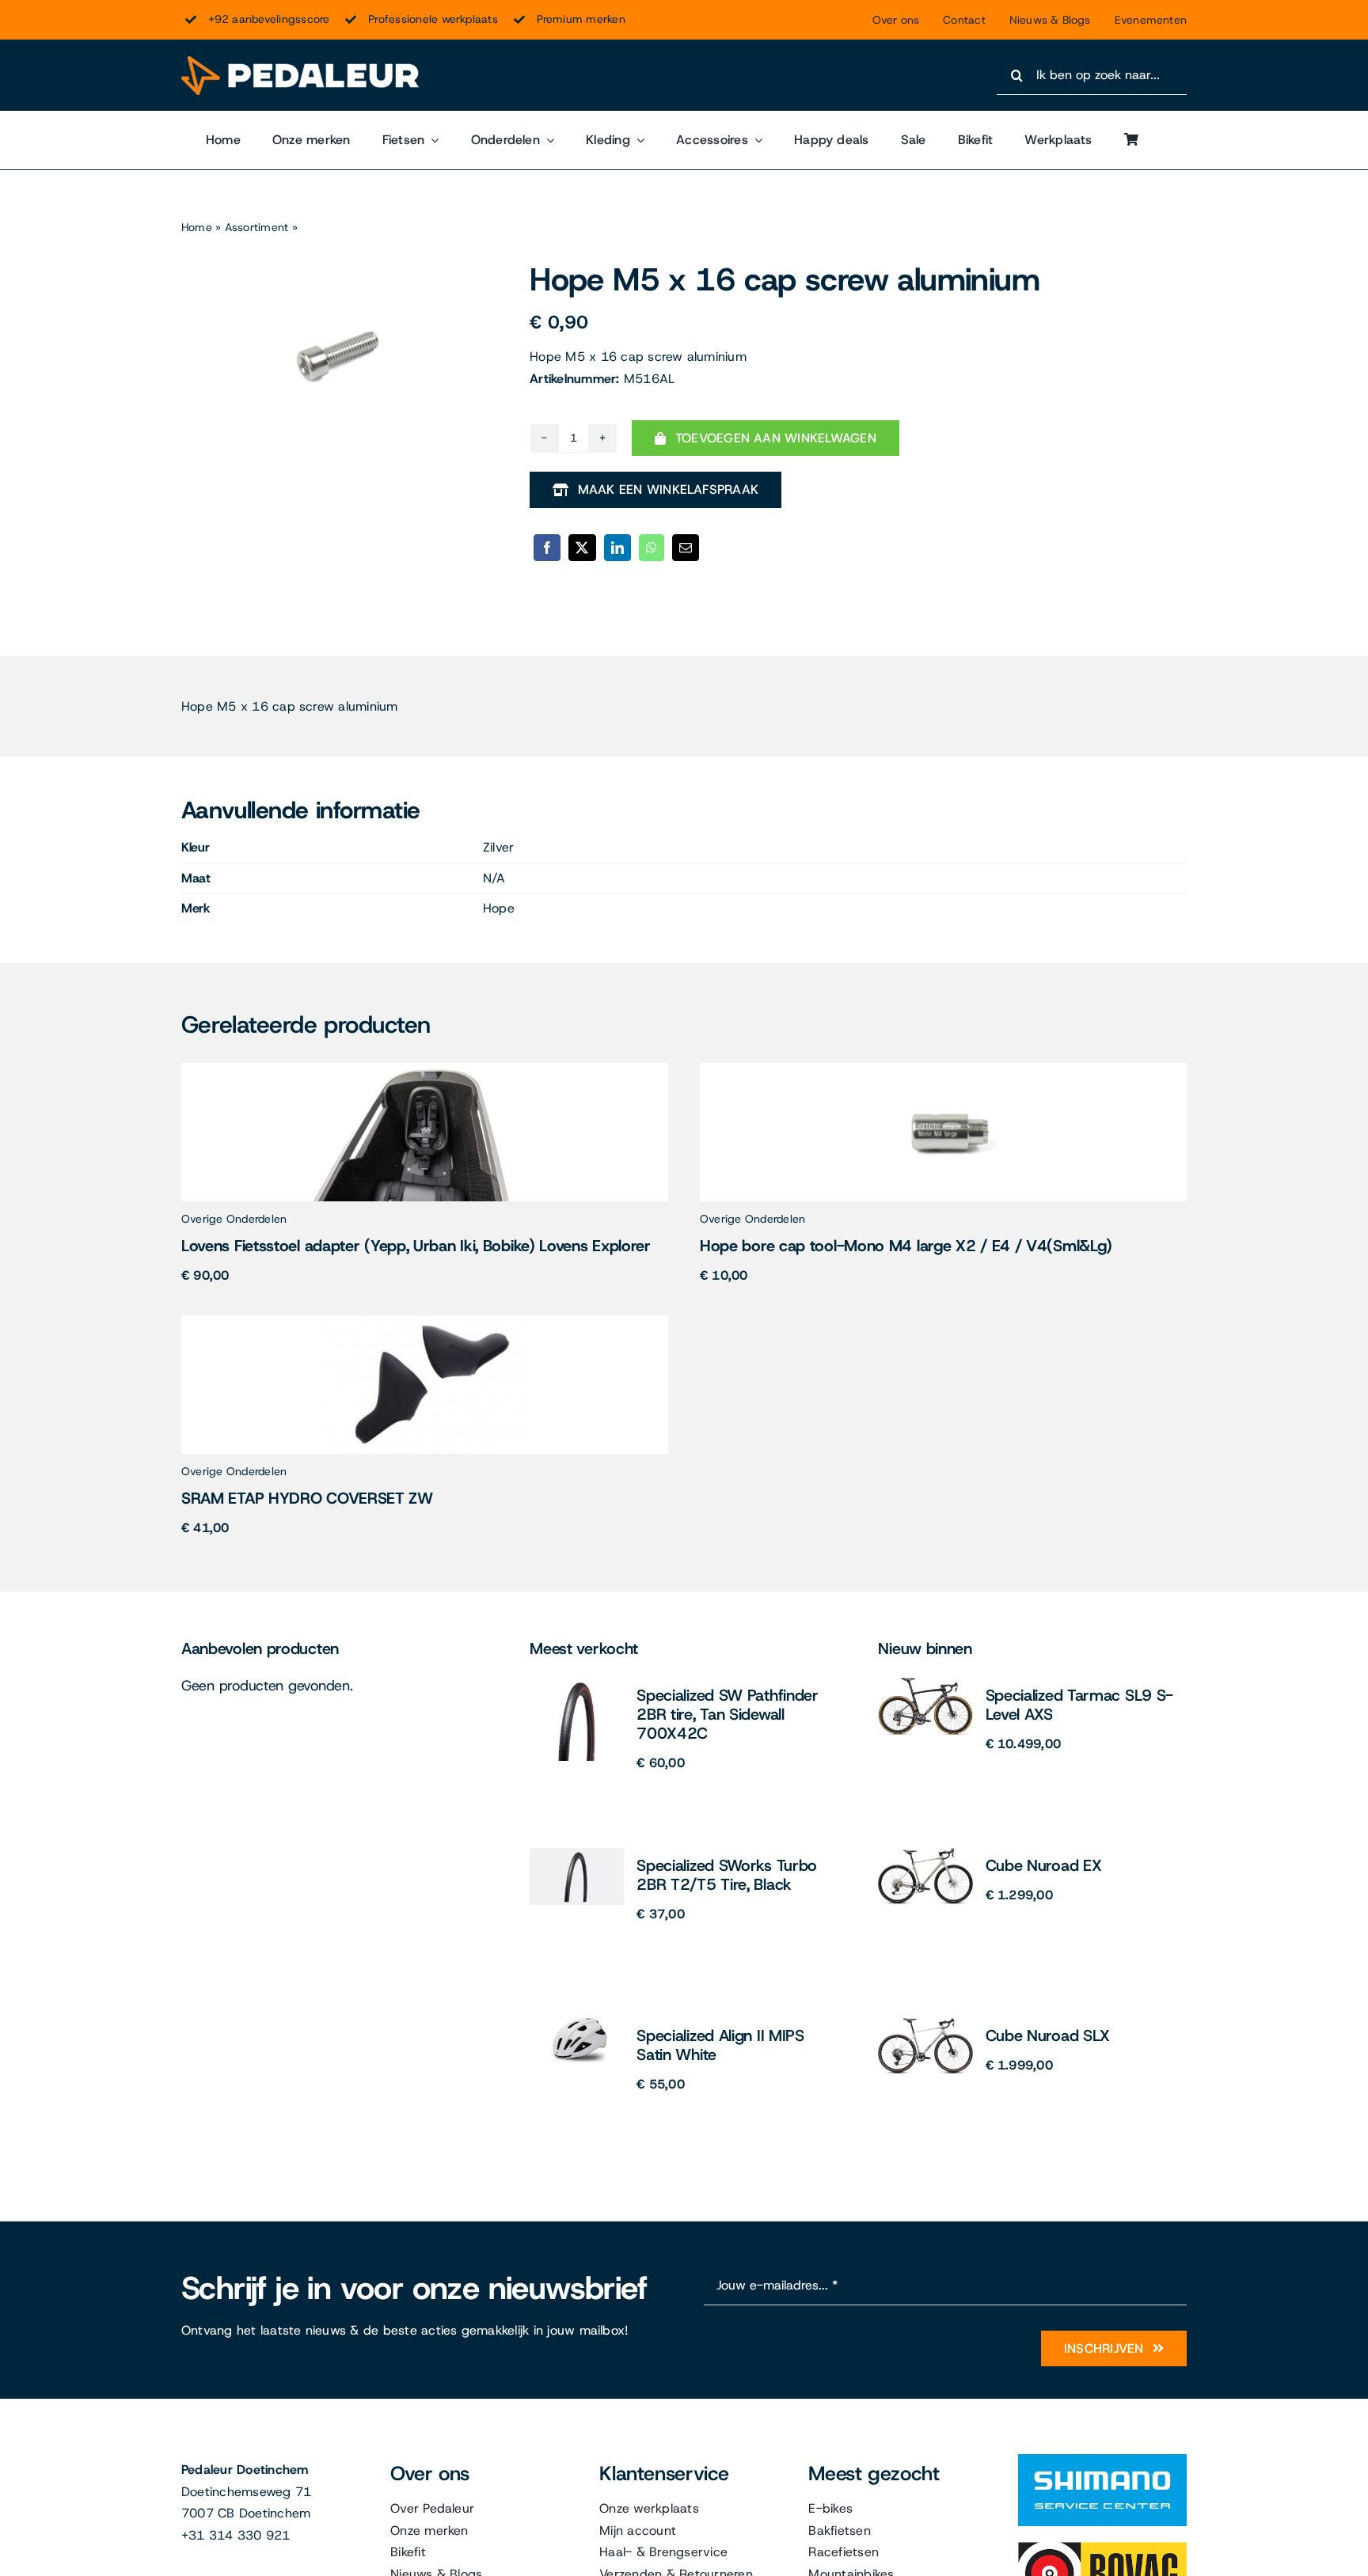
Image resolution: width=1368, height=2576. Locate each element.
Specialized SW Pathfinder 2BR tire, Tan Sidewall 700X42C (728, 1714)
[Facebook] (547, 548)
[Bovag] (1102, 2548)
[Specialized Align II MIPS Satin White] (577, 2024)
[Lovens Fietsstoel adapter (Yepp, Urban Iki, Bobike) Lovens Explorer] (425, 1069)
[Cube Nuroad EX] (925, 1854)
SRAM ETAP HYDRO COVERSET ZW (307, 1498)
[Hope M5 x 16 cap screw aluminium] (336, 355)
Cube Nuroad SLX (1048, 2035)
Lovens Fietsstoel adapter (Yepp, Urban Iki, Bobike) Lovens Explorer (416, 1246)
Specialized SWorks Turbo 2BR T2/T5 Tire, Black (727, 1875)
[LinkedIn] (617, 548)
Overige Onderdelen (234, 1219)
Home (197, 227)
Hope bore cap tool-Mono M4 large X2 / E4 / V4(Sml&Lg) (906, 1246)
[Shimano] (1102, 2460)
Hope (499, 908)
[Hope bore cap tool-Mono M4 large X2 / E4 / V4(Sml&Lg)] (943, 1069)
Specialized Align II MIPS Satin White (720, 2045)
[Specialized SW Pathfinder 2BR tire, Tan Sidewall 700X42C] (577, 1684)
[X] (582, 548)
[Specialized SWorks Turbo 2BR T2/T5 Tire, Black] (577, 1854)
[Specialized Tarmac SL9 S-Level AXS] (925, 1684)
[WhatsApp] (652, 548)
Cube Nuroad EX (1044, 1865)
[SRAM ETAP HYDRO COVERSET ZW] (425, 1321)
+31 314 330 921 (236, 2535)
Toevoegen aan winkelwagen (776, 438)
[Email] (686, 548)
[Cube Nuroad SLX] (925, 2024)
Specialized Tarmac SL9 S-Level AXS (1080, 1705)
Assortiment (257, 227)
